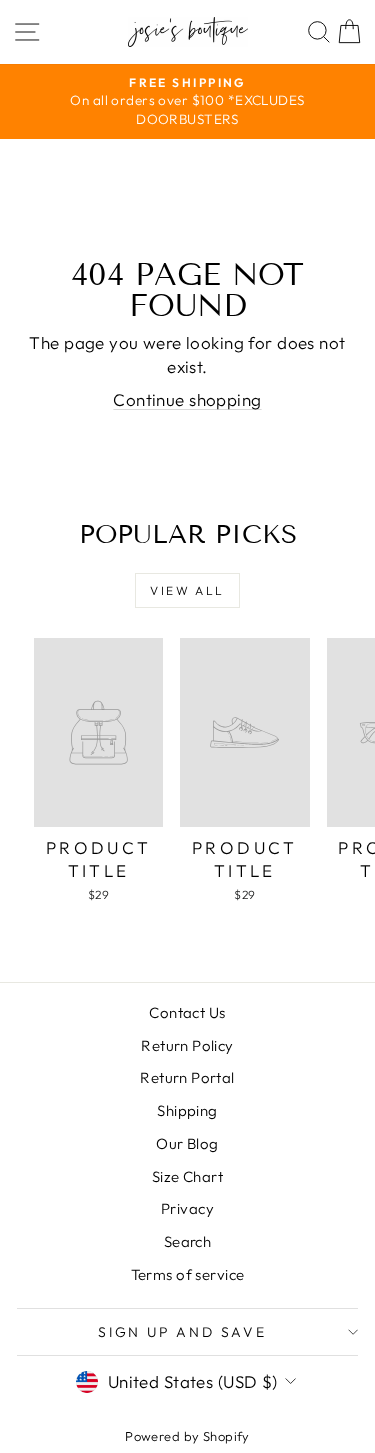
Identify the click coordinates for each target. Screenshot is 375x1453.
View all (187, 590)
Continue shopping (187, 399)
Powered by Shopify (187, 1436)
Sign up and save (182, 1332)
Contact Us (187, 1012)
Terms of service (188, 1274)
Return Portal (187, 1077)
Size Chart (187, 1176)
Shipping (187, 1110)
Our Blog (187, 1143)
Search (188, 1241)
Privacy (187, 1208)
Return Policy (187, 1045)
